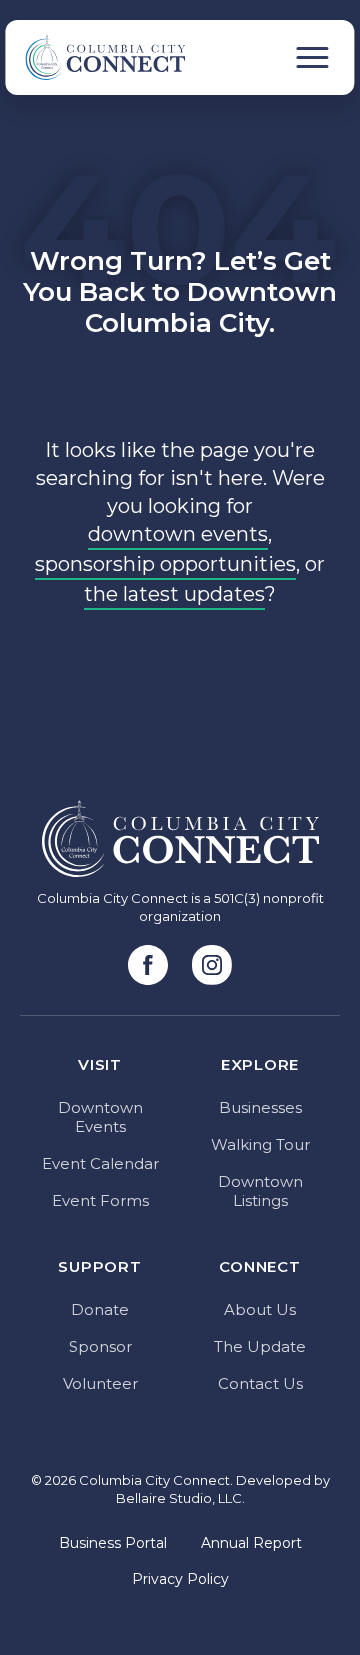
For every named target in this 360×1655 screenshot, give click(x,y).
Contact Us (260, 1383)
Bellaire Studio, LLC (179, 1498)
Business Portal (113, 1543)
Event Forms (100, 1200)
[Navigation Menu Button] (313, 57)
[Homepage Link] (95, 57)
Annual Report (251, 1543)
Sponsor (100, 1346)
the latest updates (174, 594)
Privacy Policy (180, 1579)
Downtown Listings (260, 1191)
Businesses (260, 1107)
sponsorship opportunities (165, 564)
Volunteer (100, 1383)
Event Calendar (100, 1163)
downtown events (178, 534)
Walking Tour (260, 1144)
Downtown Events (100, 1117)
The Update (260, 1346)
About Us (260, 1309)
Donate (100, 1309)
